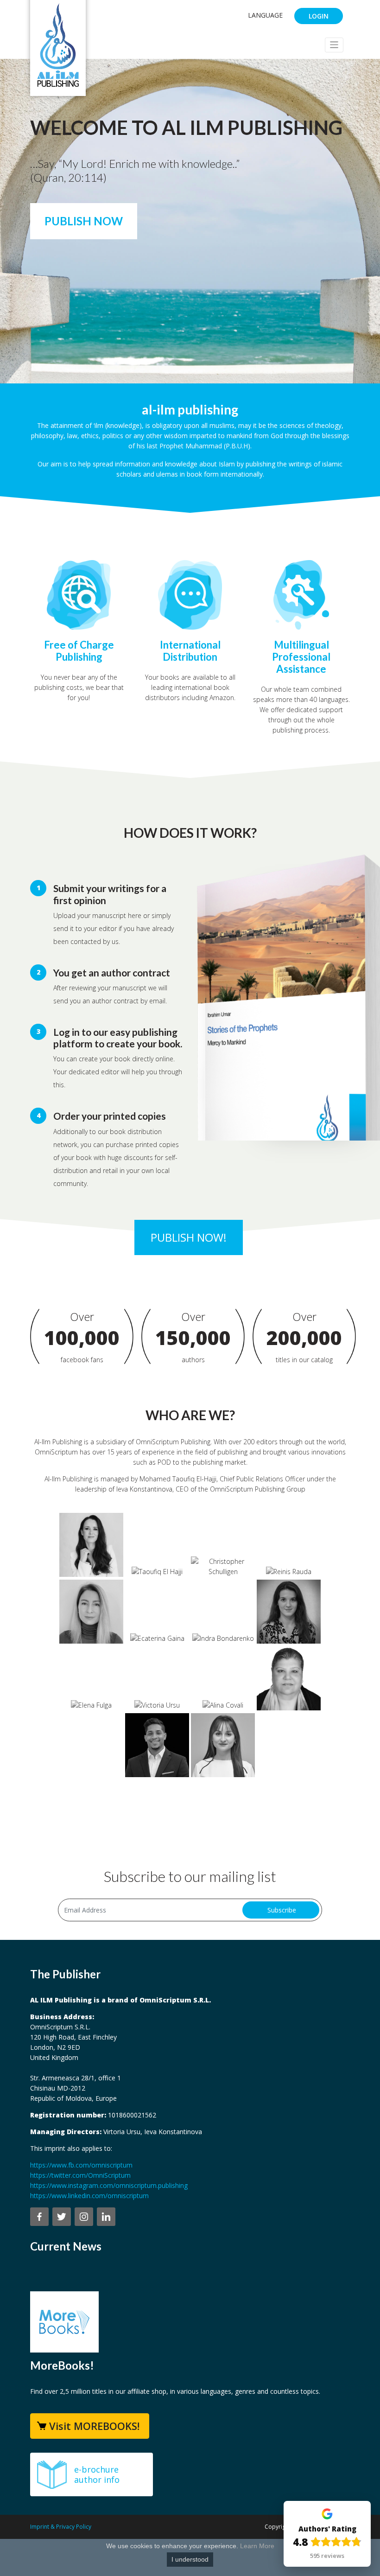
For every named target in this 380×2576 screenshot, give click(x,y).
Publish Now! (189, 1237)
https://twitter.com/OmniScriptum (80, 2175)
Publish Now (84, 221)
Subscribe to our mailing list (190, 1876)
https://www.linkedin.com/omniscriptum (89, 2196)
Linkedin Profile (98, 1560)
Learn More (257, 2546)
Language (265, 15)
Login (319, 16)
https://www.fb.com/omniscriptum (81, 2165)
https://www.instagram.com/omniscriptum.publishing (109, 2185)
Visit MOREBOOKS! (94, 2426)
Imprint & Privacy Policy (61, 2527)
